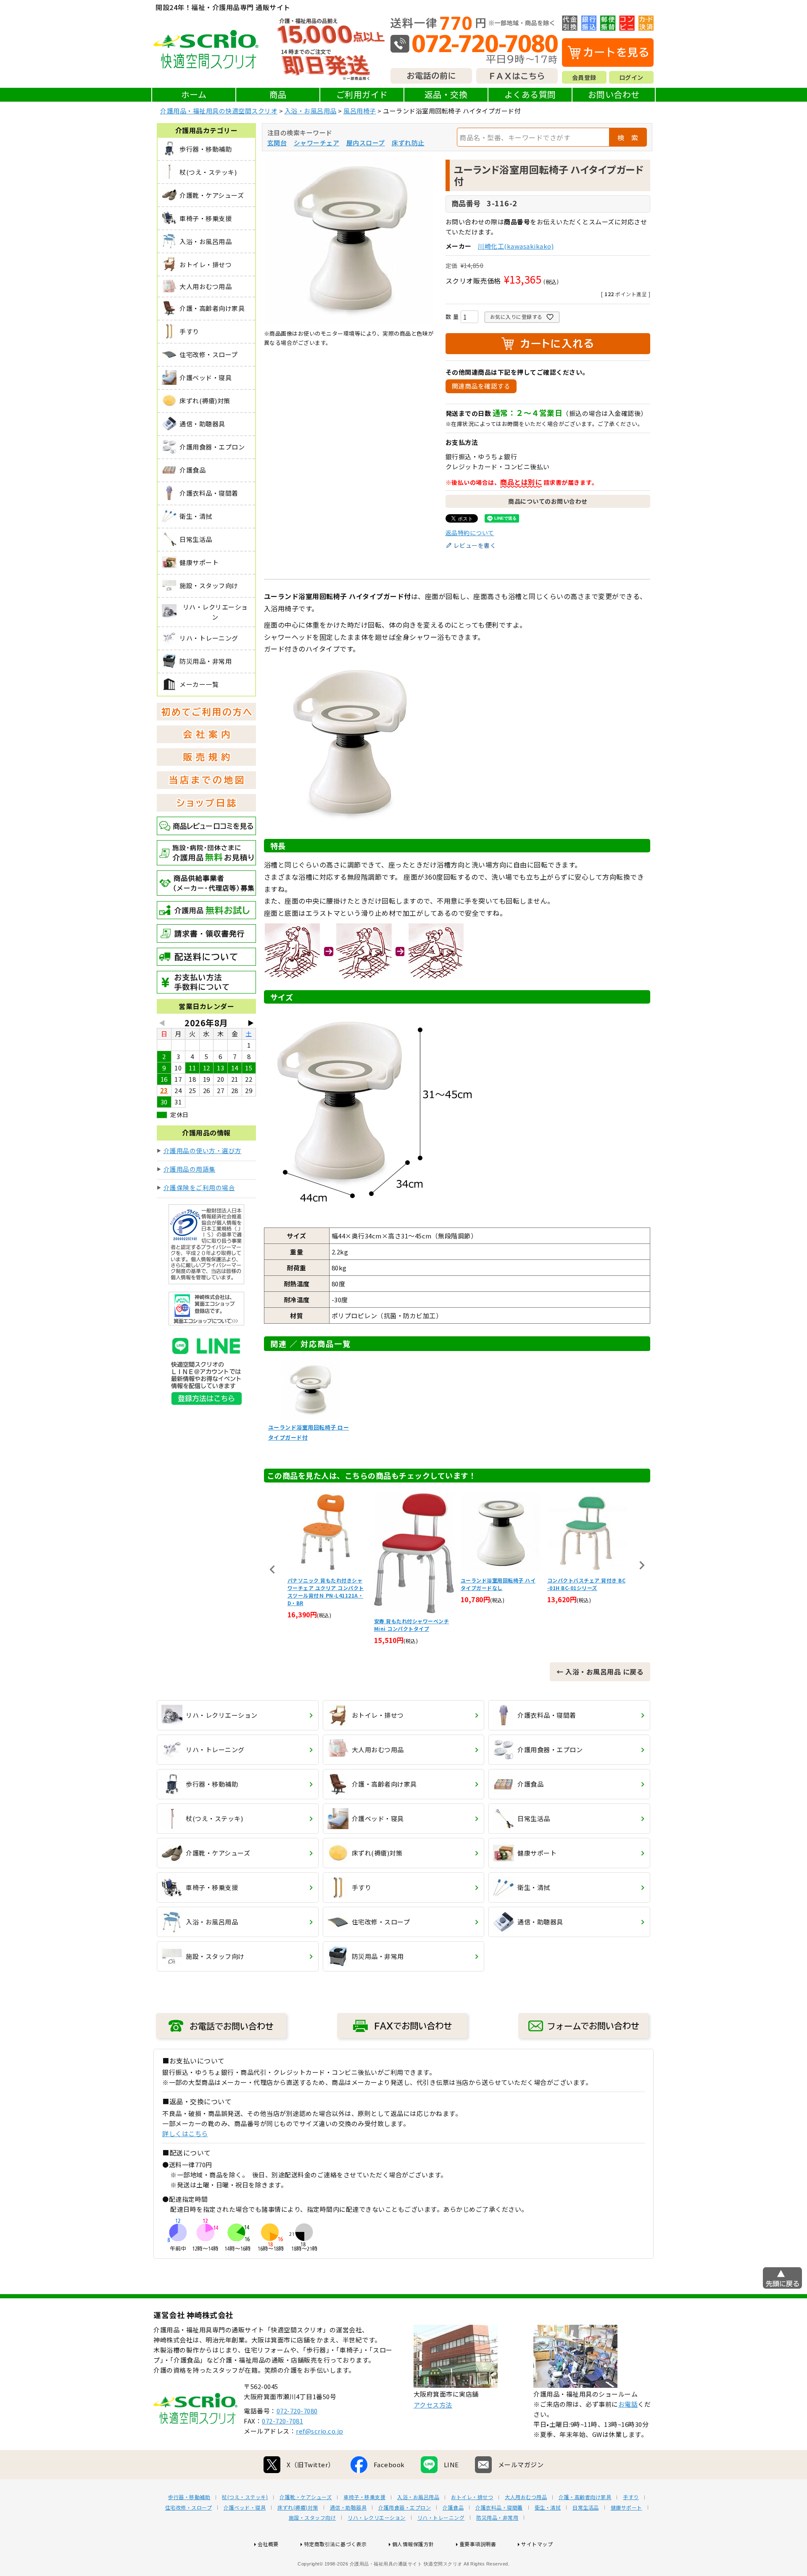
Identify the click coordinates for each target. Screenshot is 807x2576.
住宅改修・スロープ (189, 2508)
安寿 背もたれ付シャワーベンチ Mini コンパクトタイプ (325, 1625)
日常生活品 (586, 2508)
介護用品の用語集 (190, 1169)
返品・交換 (446, 94)
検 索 (628, 137)
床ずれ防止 (408, 143)
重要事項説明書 (478, 2544)
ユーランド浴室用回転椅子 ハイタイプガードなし (412, 1584)
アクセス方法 (433, 2405)
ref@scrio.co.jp (320, 2431)
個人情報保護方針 (413, 2544)
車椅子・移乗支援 (364, 2497)
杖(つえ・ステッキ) (245, 2497)
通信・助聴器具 (348, 2508)
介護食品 (453, 2508)
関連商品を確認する (481, 386)
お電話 (628, 2404)
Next (642, 1565)
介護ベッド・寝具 (245, 2508)
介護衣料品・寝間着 (499, 2508)
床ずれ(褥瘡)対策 (298, 2508)
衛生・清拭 (548, 2508)
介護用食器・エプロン (405, 2508)
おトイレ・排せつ (472, 2497)
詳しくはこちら (185, 2133)
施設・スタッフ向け (313, 2518)
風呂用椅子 (360, 111)
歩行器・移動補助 (189, 2497)
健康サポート (626, 2508)
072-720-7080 (297, 2411)
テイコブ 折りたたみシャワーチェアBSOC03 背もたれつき (585, 1584)
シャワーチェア (317, 143)
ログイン (631, 77)
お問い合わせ (614, 94)
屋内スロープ (366, 143)
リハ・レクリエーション (377, 2518)
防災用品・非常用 (497, 2518)
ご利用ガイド (362, 94)
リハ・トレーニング (441, 2518)
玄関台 (277, 143)
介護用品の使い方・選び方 (203, 1150)
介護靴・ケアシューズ (306, 2497)
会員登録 (584, 77)
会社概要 (268, 2544)
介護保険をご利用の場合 (199, 1187)
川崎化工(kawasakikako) (516, 246)
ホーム (194, 94)
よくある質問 (530, 94)
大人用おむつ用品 (526, 2497)
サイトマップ (537, 2544)
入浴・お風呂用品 (311, 111)
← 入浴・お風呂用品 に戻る (600, 1672)
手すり (631, 2497)
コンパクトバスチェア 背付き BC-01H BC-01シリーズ (500, 1584)
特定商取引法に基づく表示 (335, 2544)
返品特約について (470, 533)
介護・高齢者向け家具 (585, 2497)
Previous (272, 1569)
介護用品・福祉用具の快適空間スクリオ (219, 111)
